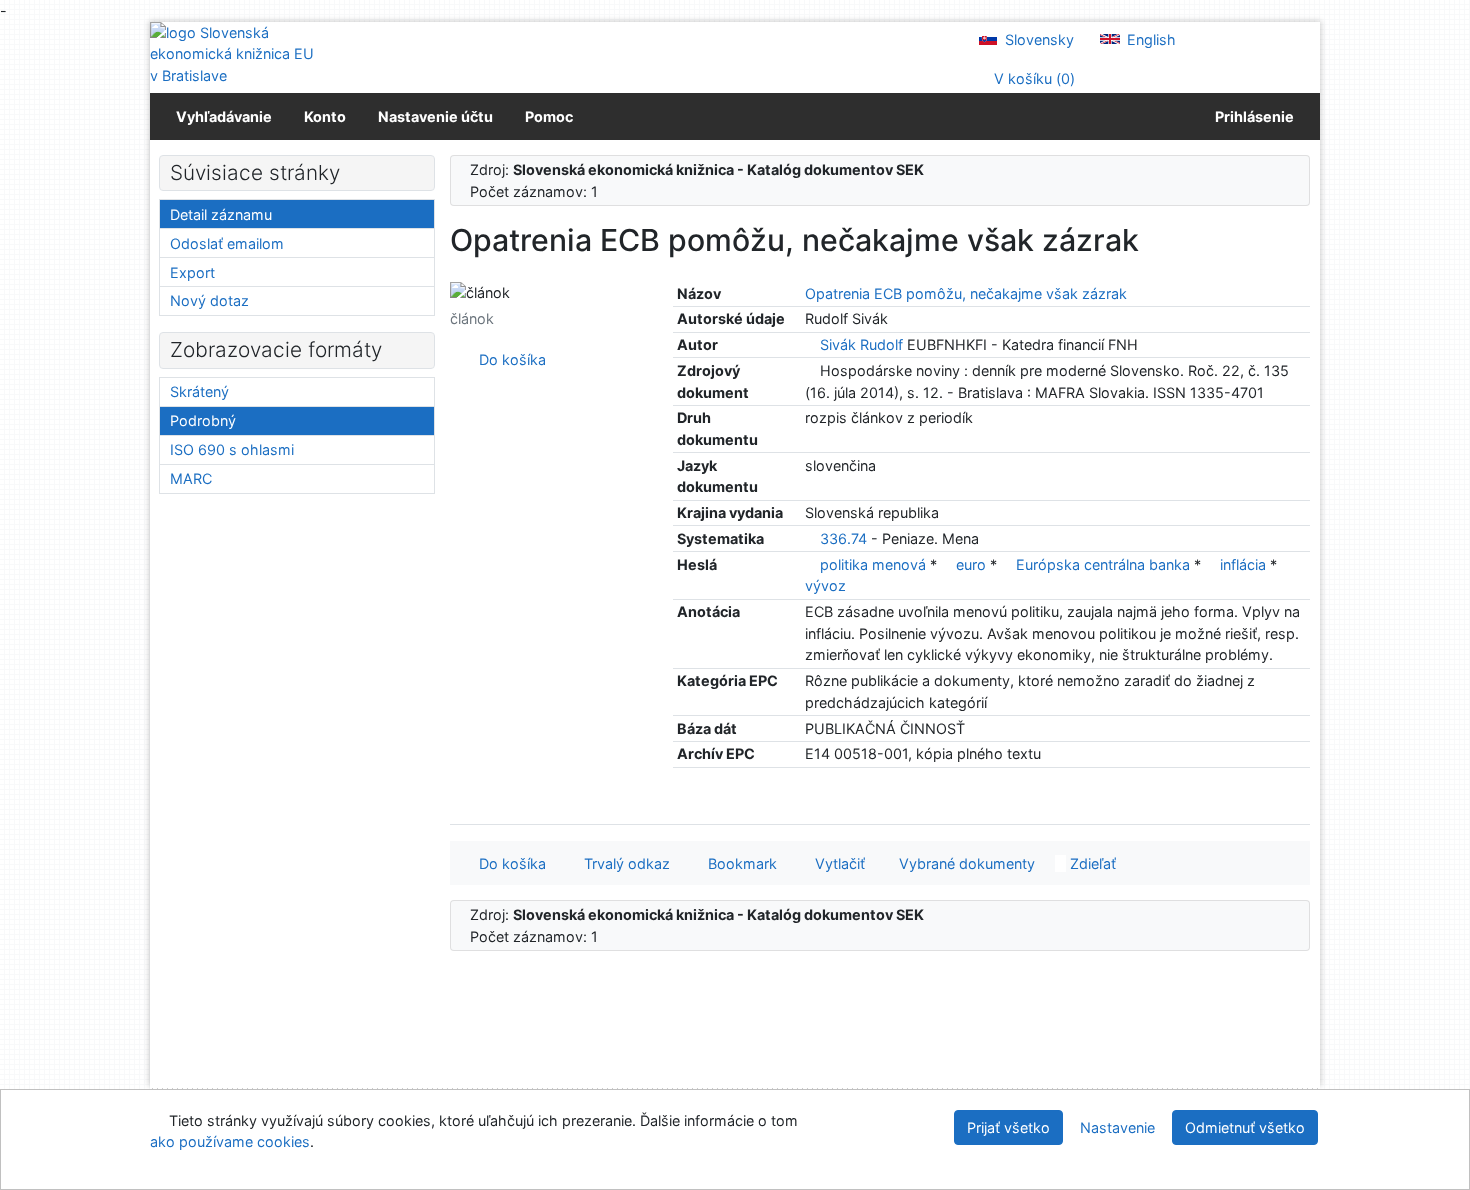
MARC (191, 478)
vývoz (825, 585)
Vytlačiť (836, 863)
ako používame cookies (230, 1141)
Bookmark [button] (738, 863)
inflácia (1245, 564)
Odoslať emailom (227, 243)
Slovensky (1037, 39)
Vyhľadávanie (224, 116)
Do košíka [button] (508, 863)
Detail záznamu (221, 214)
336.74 (843, 538)
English (1149, 39)
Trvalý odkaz (623, 863)
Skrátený (199, 391)
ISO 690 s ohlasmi (232, 449)
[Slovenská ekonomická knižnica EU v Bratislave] (235, 54)
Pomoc (549, 116)
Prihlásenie (1251, 116)
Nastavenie (1117, 1127)
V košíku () (1032, 78)
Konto (325, 116)
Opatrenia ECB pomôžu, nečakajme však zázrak (966, 293)
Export (192, 272)
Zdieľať (1091, 863)
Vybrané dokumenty (965, 863)
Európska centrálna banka (1105, 564)
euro (973, 564)
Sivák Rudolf (861, 344)
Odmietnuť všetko (1245, 1127)
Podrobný (203, 420)
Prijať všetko (1008, 1127)
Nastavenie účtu (435, 116)
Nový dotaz (209, 300)
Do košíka (508, 359)
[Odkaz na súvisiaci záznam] (810, 344)
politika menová (875, 564)
